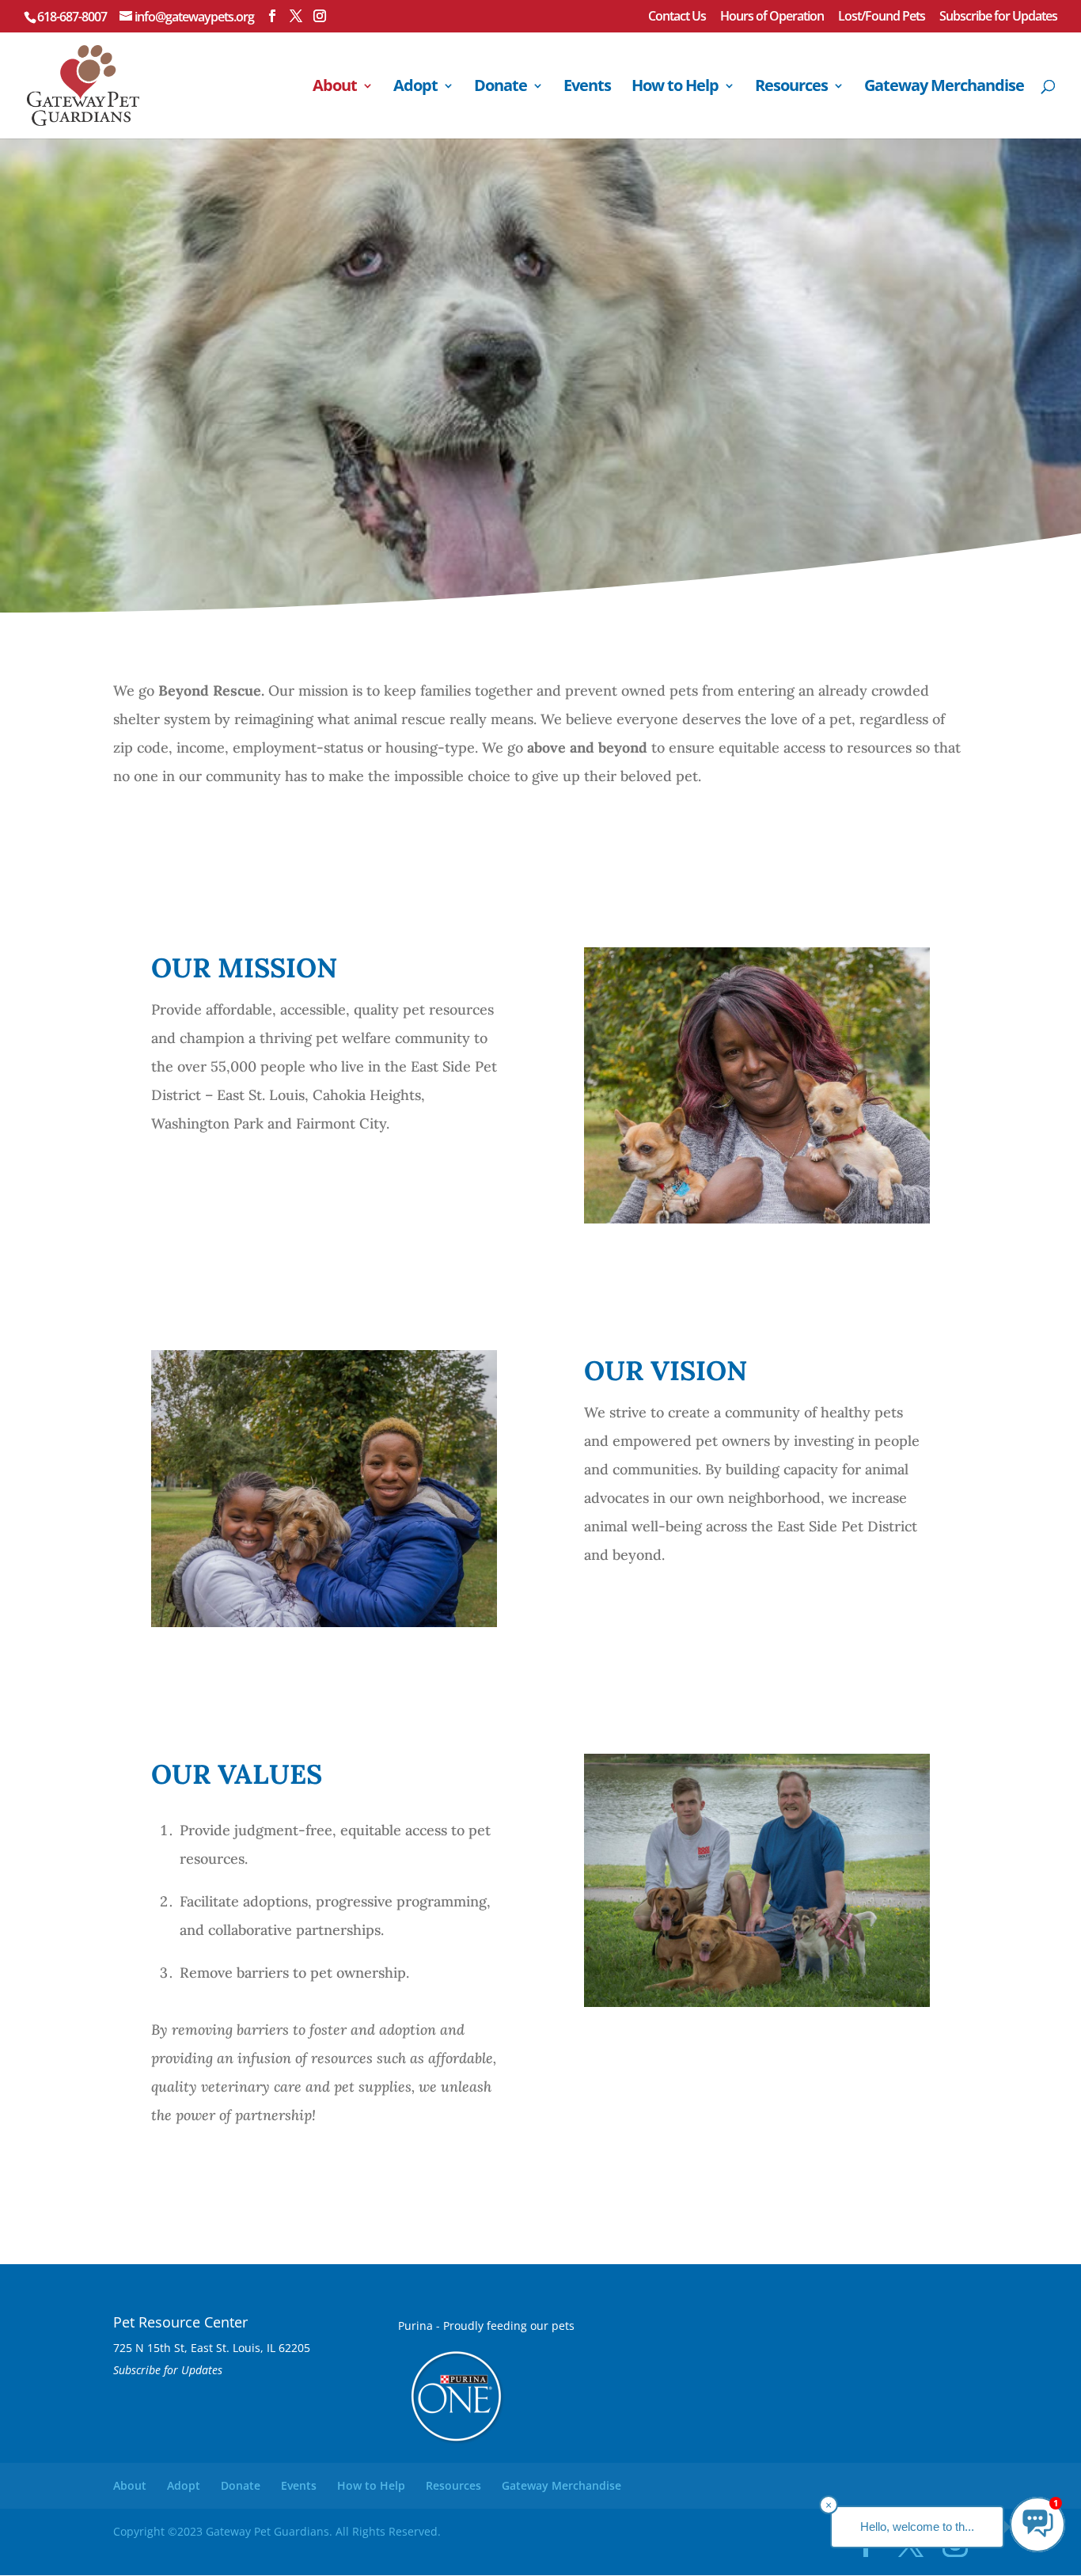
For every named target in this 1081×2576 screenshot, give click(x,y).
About (335, 88)
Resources (791, 88)
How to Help (675, 88)
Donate (501, 88)
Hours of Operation (772, 17)
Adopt (415, 88)
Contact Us (677, 17)
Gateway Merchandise (944, 88)
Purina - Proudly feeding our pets (486, 2326)
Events (587, 88)
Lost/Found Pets (882, 17)
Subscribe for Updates (998, 17)
